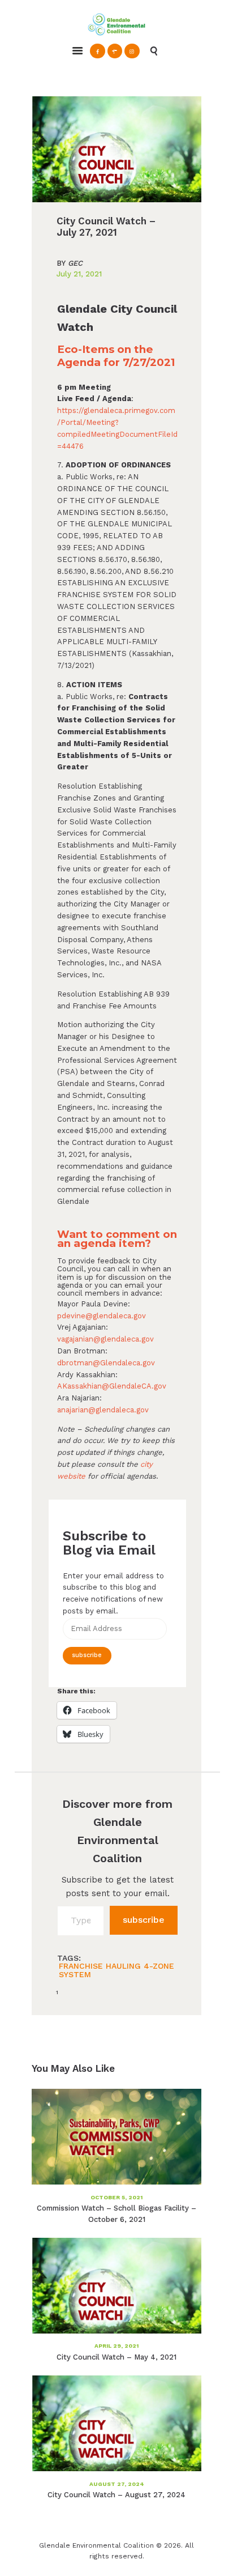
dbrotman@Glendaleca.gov (106, 1363)
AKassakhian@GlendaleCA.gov (112, 1386)
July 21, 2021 (79, 274)
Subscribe (87, 1655)
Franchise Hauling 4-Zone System (116, 1970)
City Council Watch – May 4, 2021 (116, 2357)
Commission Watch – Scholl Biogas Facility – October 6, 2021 (116, 2214)
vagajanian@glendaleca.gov (105, 1339)
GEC (70, 264)
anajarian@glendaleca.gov (103, 1410)
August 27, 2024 (117, 2484)
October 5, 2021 (116, 2197)
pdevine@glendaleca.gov (102, 1316)
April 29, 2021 (116, 2346)
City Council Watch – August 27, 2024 (116, 2495)
